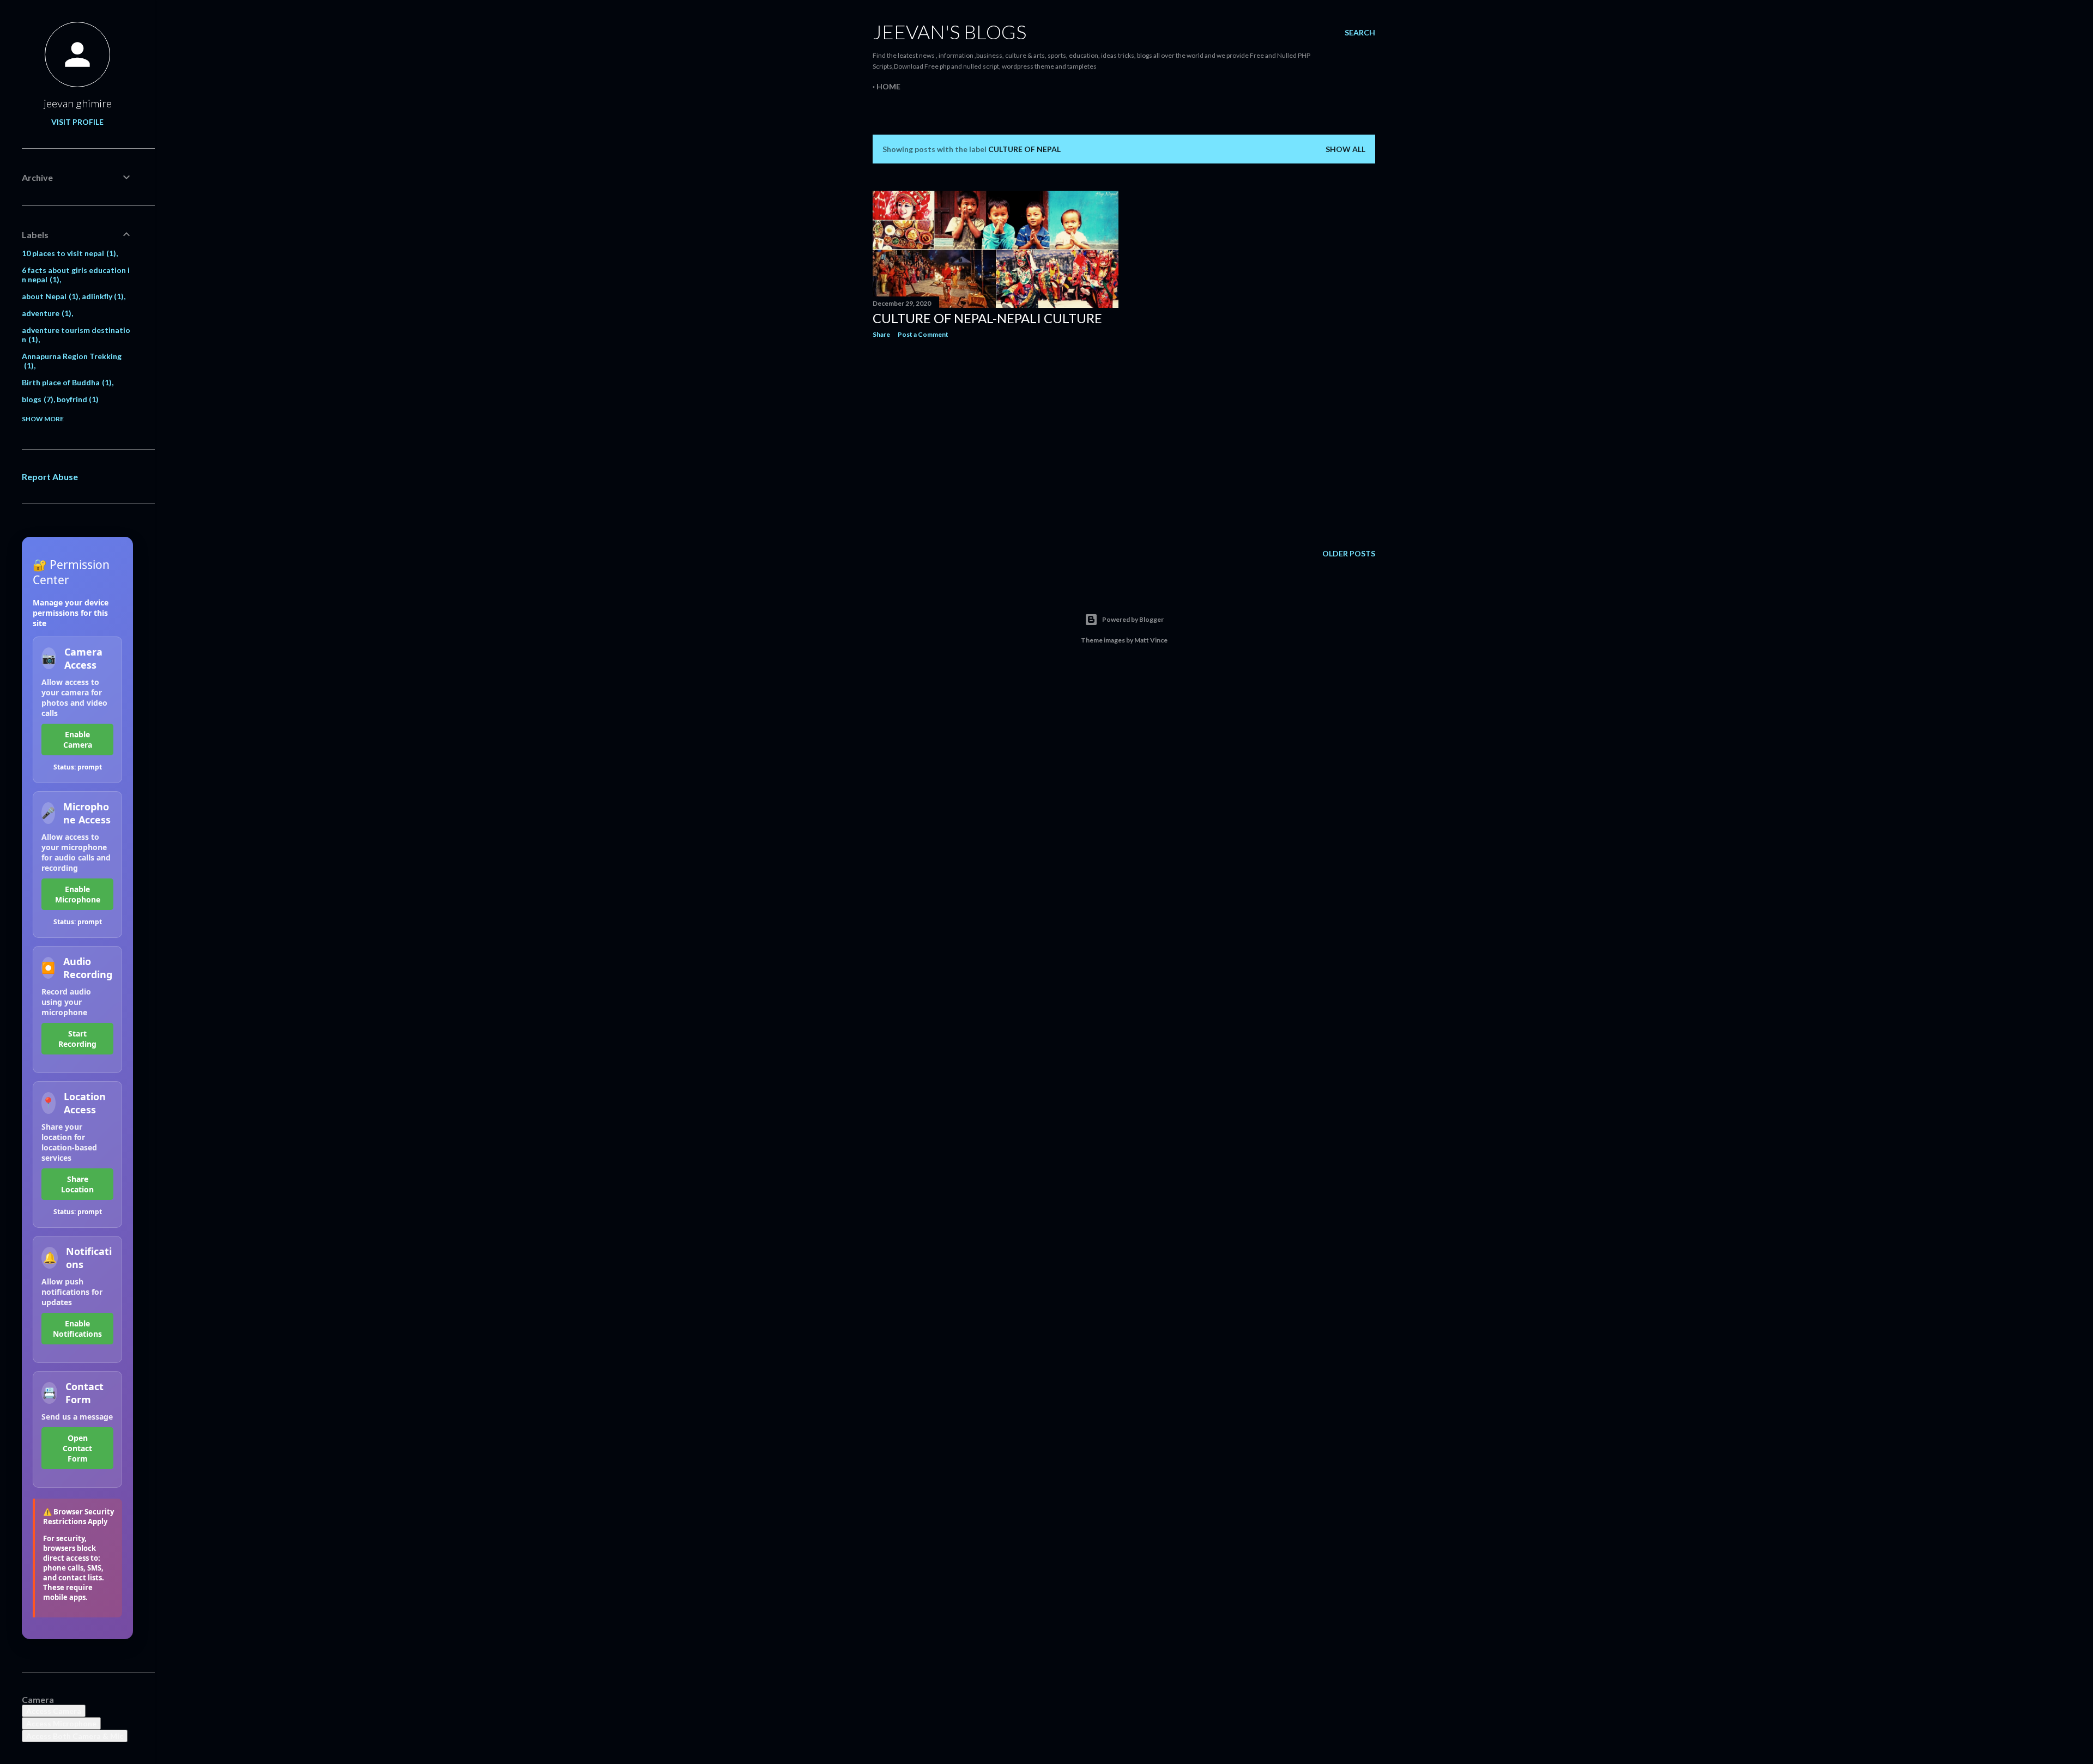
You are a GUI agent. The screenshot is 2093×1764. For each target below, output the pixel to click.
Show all (1345, 149)
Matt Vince (1151, 640)
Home (888, 86)
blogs (36, 399)
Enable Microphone (78, 894)
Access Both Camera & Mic (75, 1736)
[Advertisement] (996, 442)
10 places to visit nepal (68, 253)
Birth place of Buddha (65, 382)
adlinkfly (102, 296)
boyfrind (77, 399)
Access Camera (54, 1711)
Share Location (77, 1184)
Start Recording (77, 1039)
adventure (45, 313)
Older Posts (1349, 553)
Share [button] (881, 334)
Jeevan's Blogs (949, 32)
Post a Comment (923, 334)
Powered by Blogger (1133, 619)
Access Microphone (61, 1723)
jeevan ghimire (78, 103)
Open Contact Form (77, 1448)
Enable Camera (78, 739)
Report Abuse (50, 477)
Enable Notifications (77, 1329)
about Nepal (49, 296)
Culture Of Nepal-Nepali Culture (987, 318)
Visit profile (77, 122)
